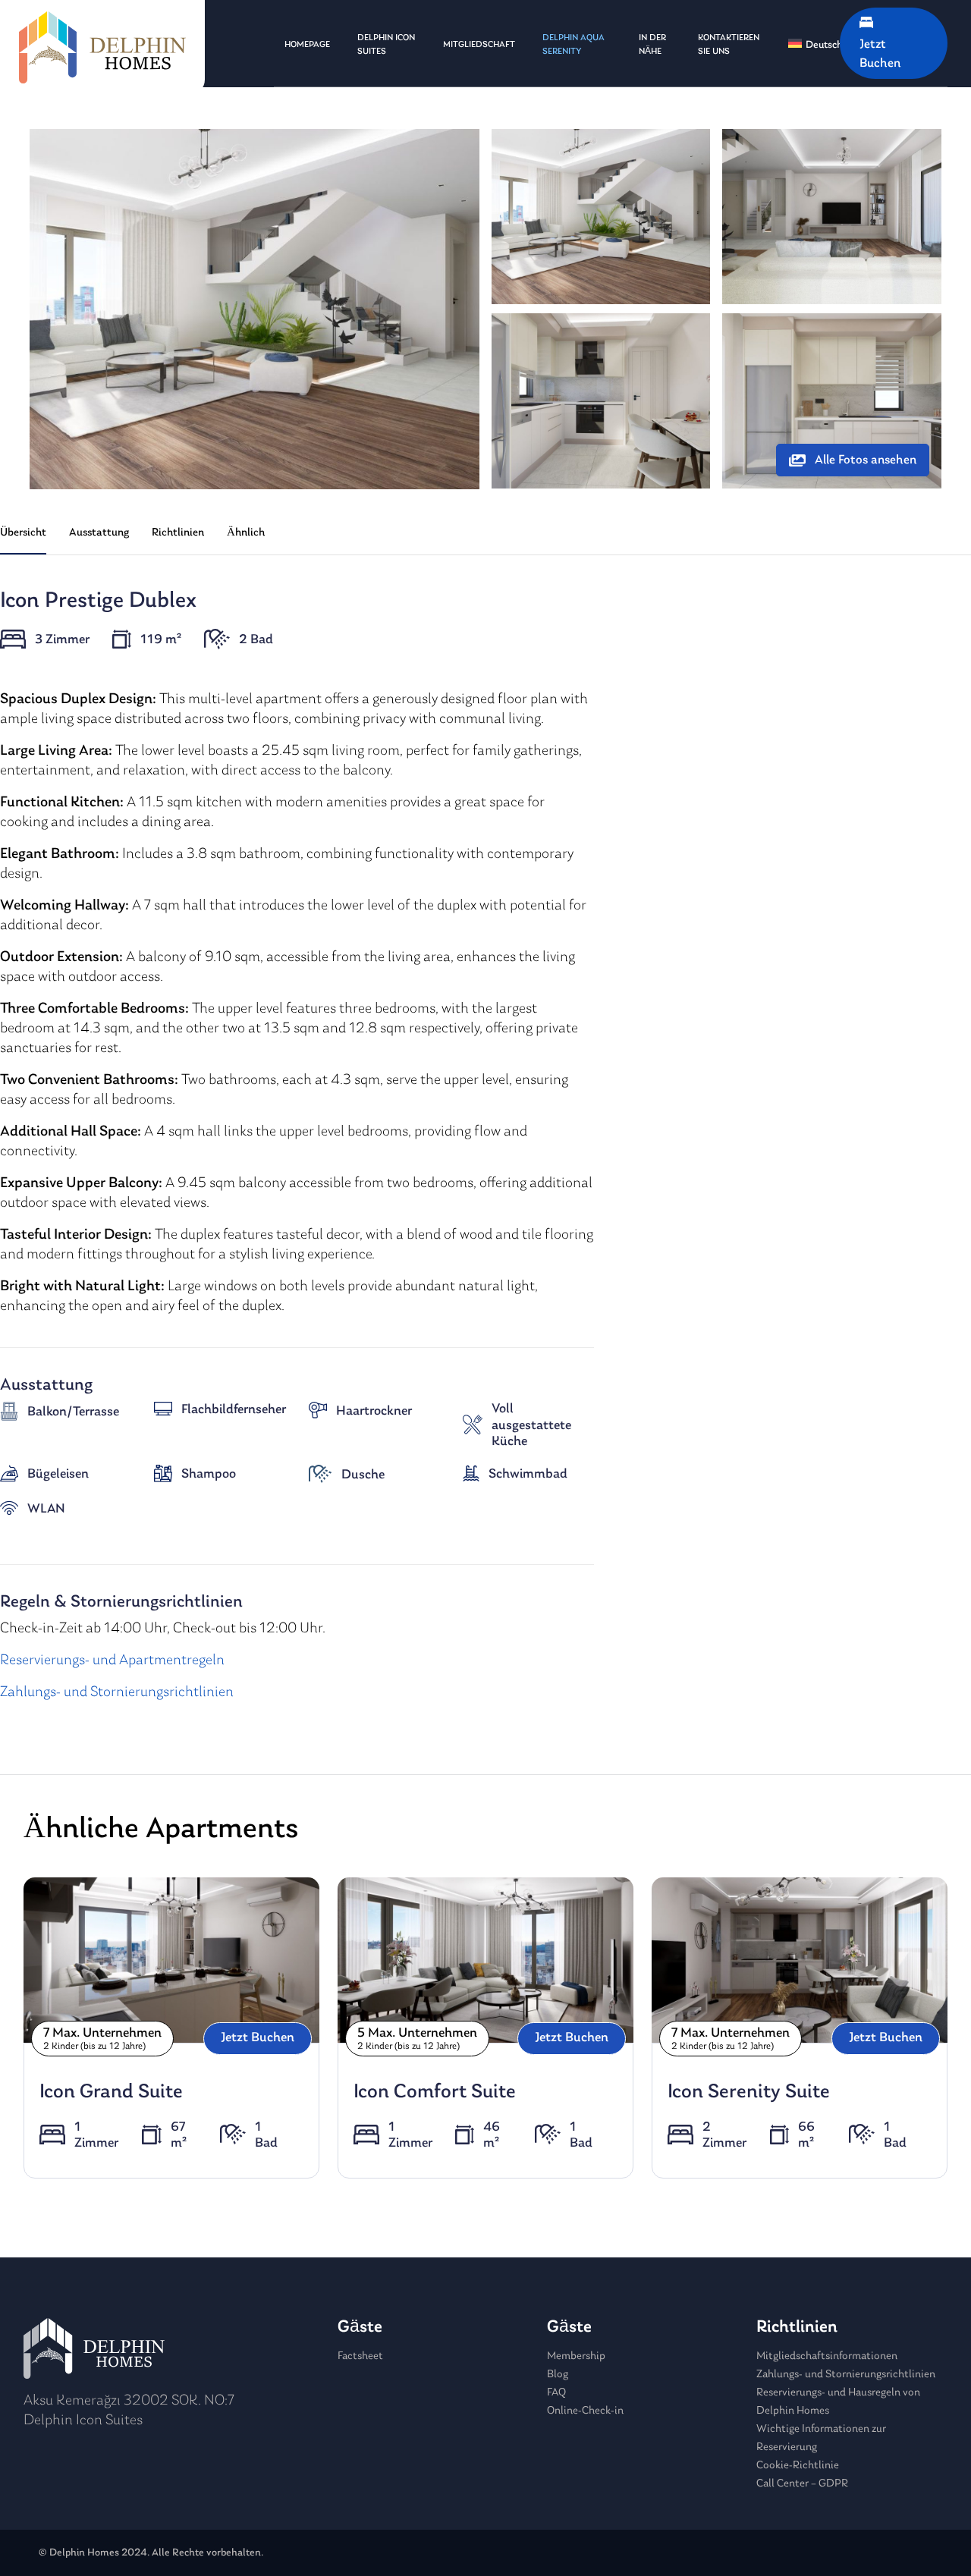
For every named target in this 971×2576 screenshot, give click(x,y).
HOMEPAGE (307, 45)
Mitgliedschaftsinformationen (827, 2356)
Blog (558, 2375)
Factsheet (360, 2356)
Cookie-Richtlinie (798, 2466)
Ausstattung (99, 533)
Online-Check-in (585, 2411)
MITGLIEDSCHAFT (479, 45)
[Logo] (102, 47)
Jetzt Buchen (258, 2038)
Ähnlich (246, 533)
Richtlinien (178, 533)
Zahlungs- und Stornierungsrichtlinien (117, 1692)
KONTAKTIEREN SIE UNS (729, 45)
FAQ (556, 2393)
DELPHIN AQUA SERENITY (573, 45)
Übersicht (23, 533)
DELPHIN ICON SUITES (386, 45)
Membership (576, 2356)
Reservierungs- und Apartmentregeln (112, 1660)
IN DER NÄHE (652, 45)
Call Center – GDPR (802, 2484)
